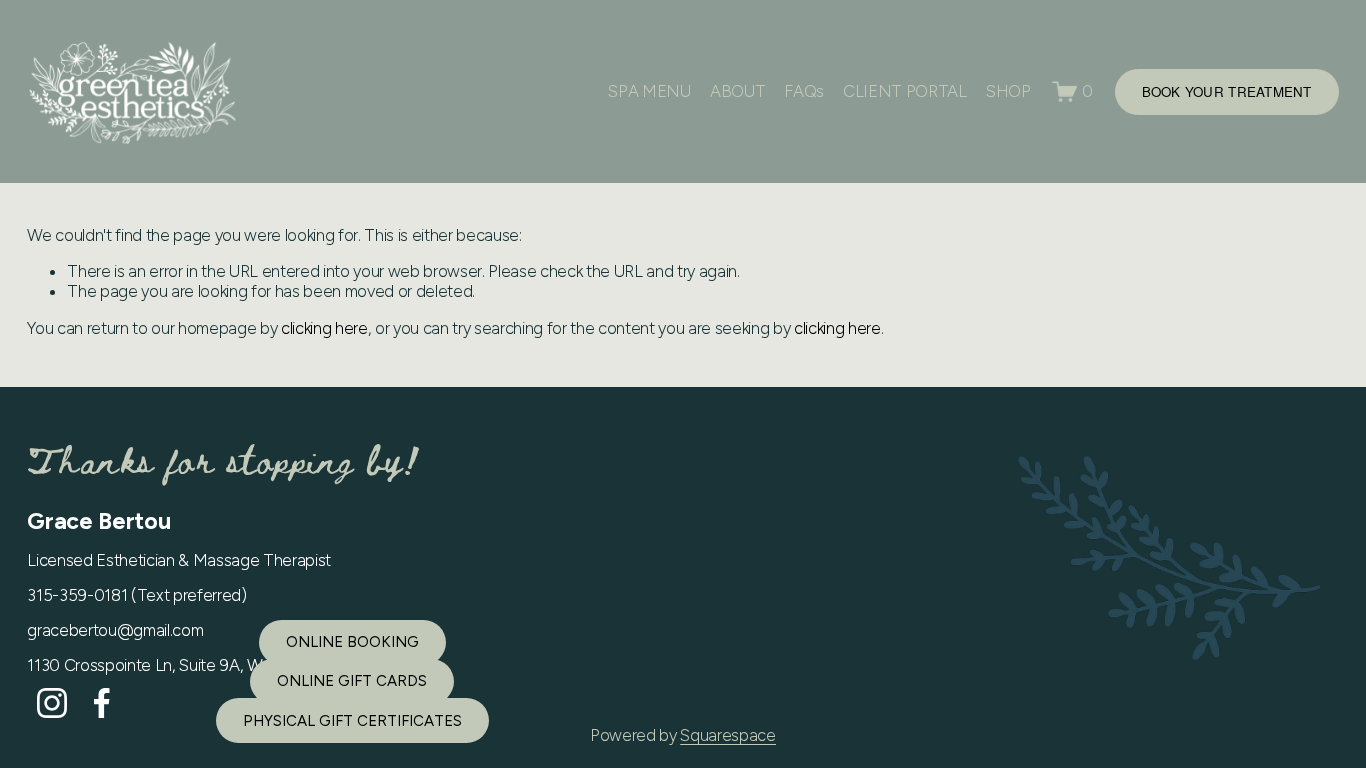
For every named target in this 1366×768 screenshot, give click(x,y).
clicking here (324, 328)
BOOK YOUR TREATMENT (1227, 91)
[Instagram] (52, 703)
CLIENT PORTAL (905, 91)
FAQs (804, 91)
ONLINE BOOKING (352, 642)
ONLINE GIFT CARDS (352, 681)
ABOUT (737, 91)
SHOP (1008, 91)
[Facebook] (102, 703)
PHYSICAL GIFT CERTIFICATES (352, 721)
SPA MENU (649, 91)
